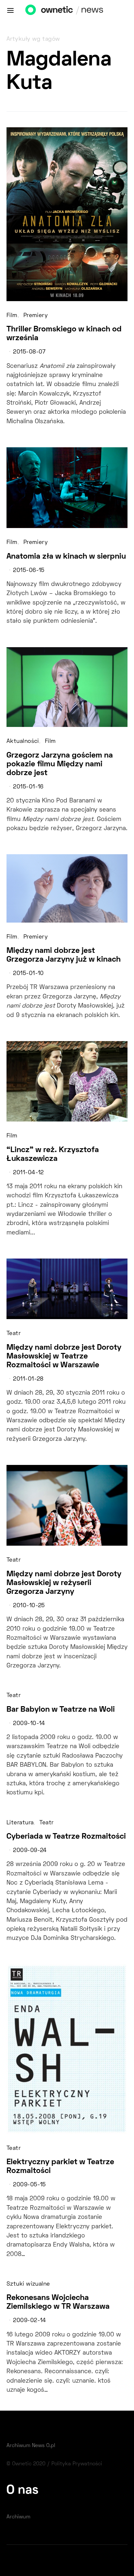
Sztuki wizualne (28, 2284)
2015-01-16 (28, 787)
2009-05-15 (29, 2185)
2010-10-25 (29, 1606)
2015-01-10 (28, 974)
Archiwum (18, 2517)
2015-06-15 (29, 571)
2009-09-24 (30, 1851)
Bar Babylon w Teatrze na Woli (61, 1710)
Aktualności (23, 742)
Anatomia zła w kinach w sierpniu (66, 557)
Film (12, 316)
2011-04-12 (28, 1173)
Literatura (20, 1823)
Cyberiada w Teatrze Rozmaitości (66, 1837)
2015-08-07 (29, 352)
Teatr (13, 1334)
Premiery (36, 316)
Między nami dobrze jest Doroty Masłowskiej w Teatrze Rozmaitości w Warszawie (64, 1357)
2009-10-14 (29, 1724)
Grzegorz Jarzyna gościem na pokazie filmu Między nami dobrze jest (60, 764)
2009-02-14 (29, 2321)
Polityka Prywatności (77, 2464)
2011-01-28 (28, 1379)
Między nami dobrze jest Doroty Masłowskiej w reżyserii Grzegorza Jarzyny (64, 1583)
